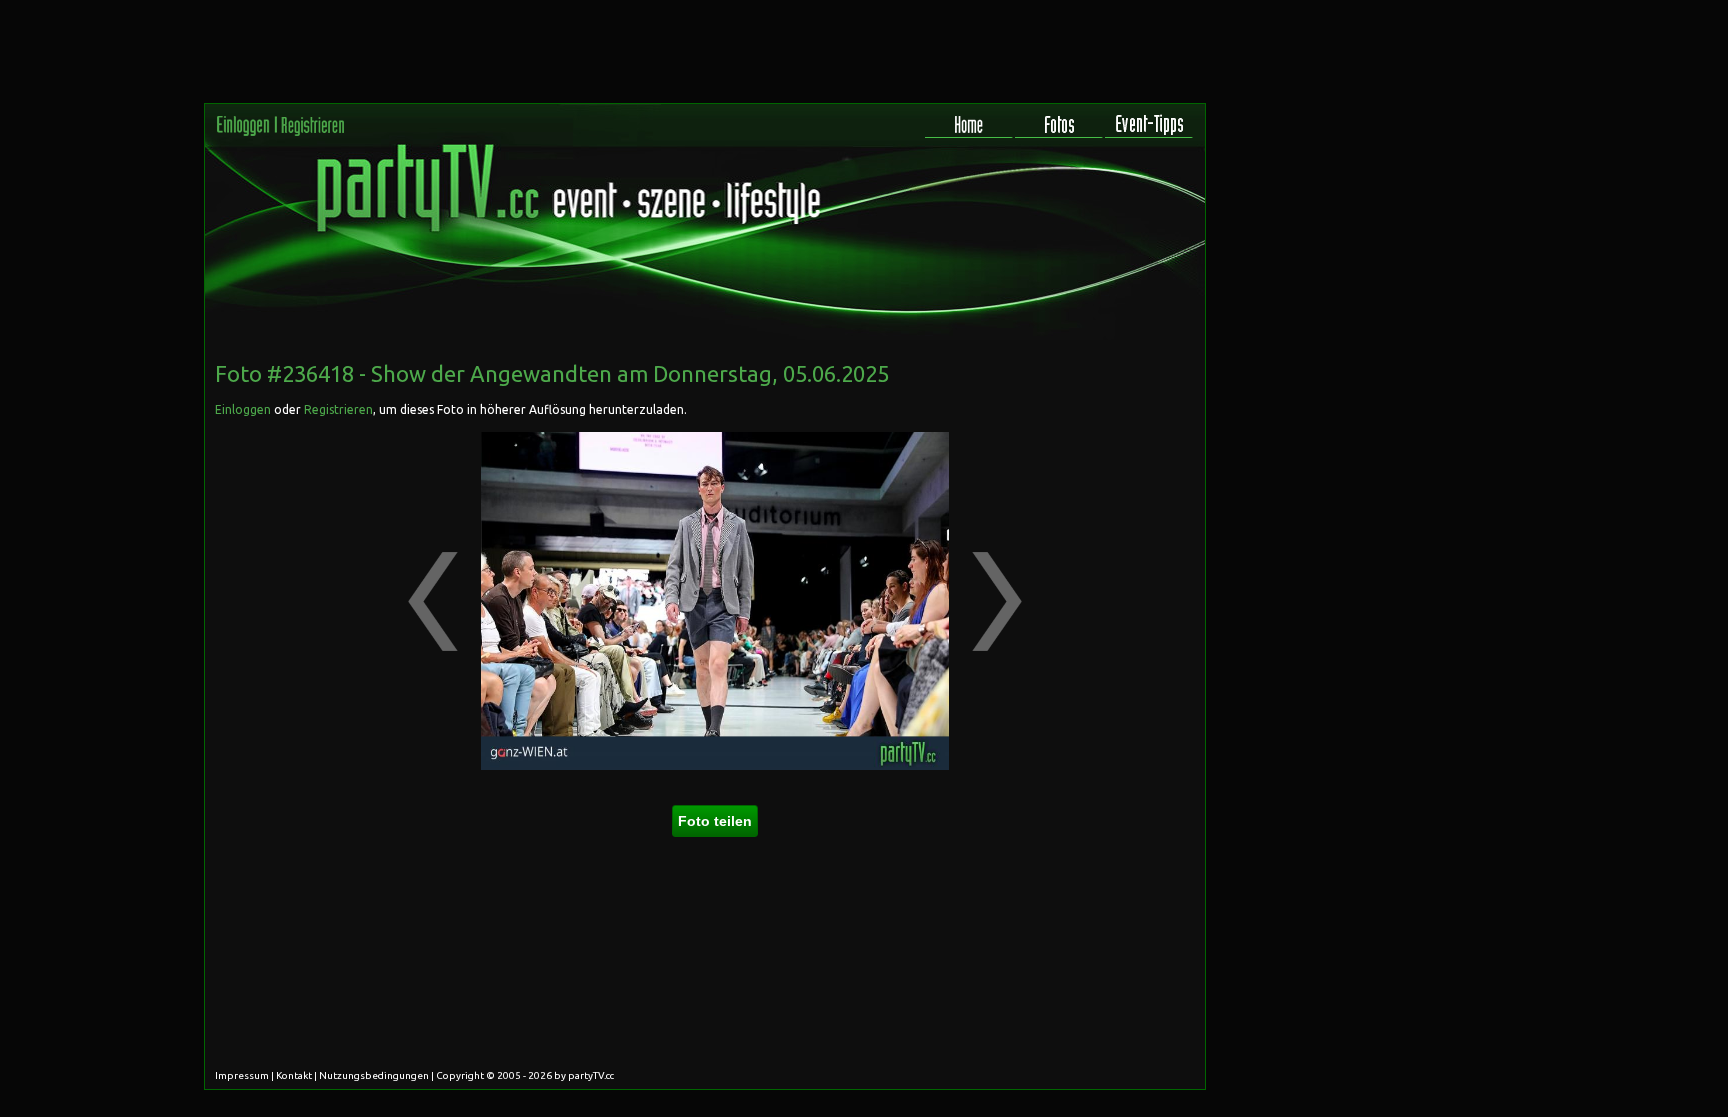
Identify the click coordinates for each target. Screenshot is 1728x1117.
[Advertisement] (1115, 474)
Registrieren (338, 409)
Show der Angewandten (491, 373)
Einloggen (243, 409)
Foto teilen (715, 821)
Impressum (242, 1075)
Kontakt (294, 1075)
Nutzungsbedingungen (374, 1075)
